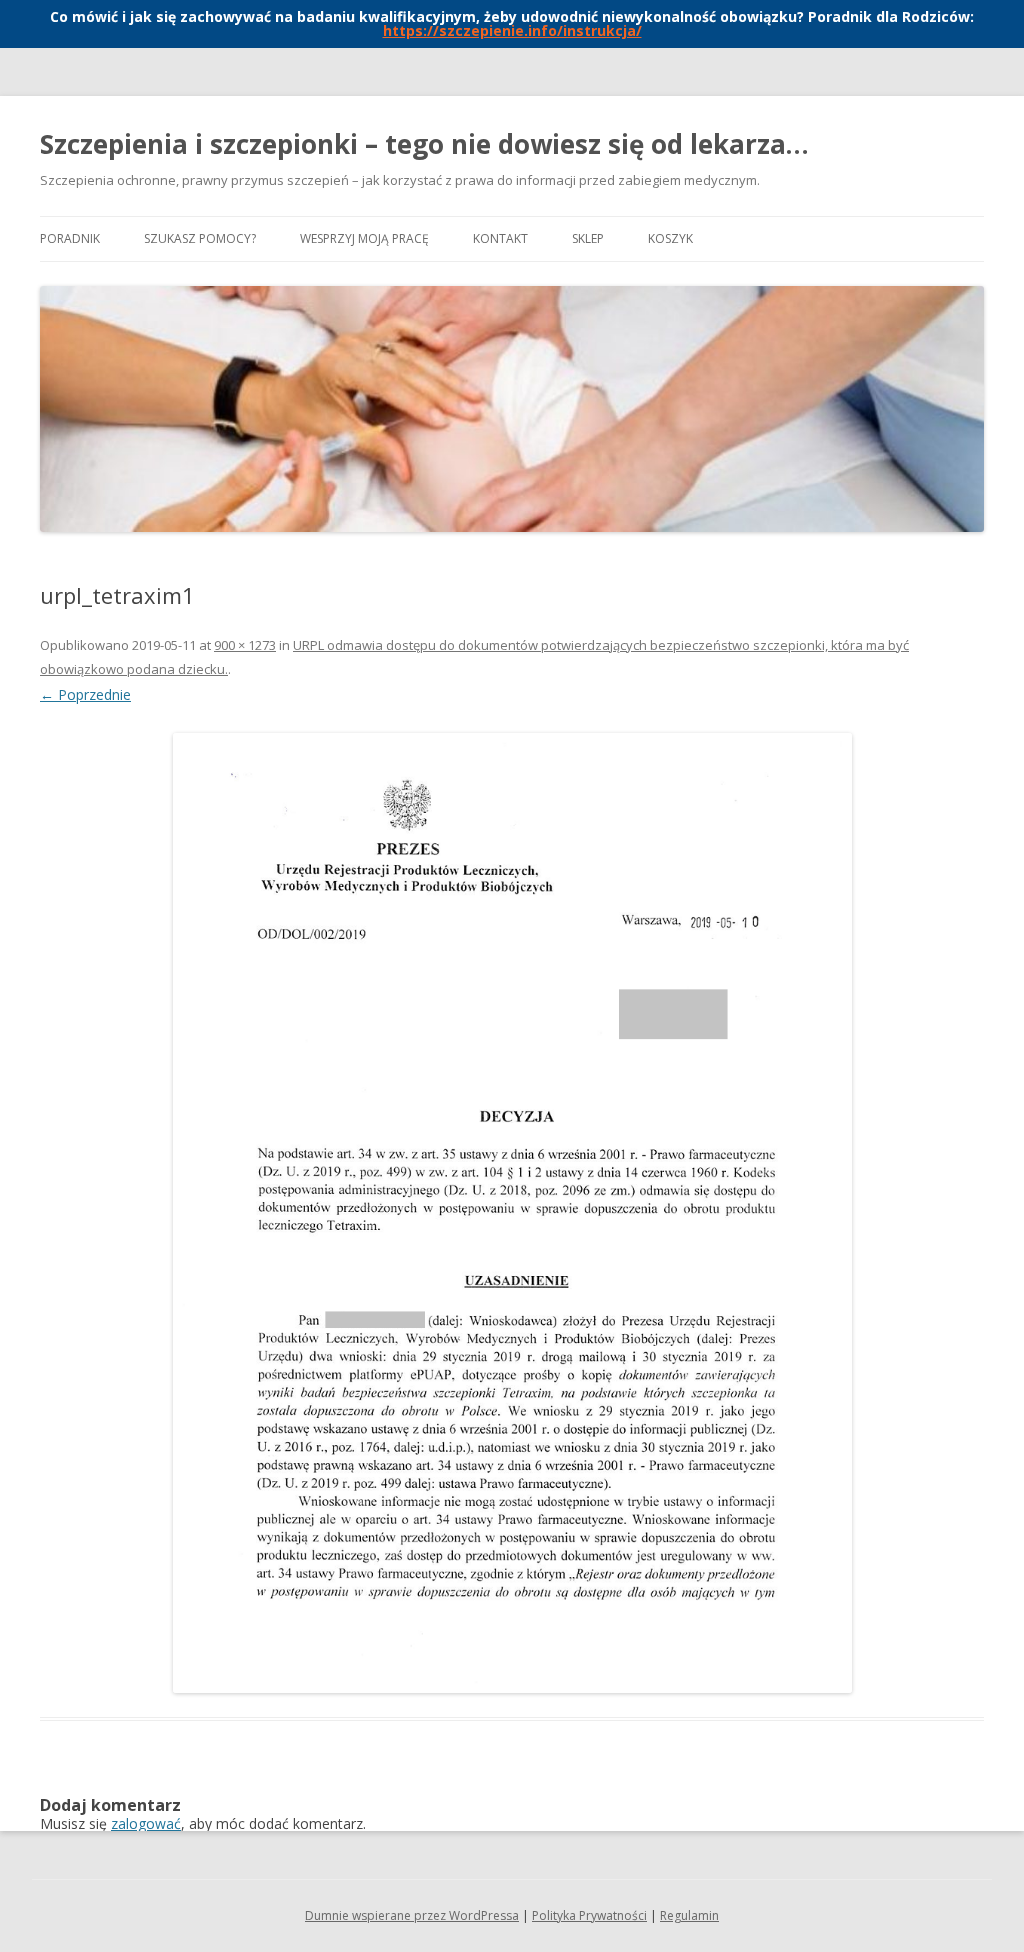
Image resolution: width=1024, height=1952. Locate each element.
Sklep (588, 238)
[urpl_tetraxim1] (512, 1213)
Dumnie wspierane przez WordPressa (412, 1915)
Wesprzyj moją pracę (364, 238)
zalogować (146, 1823)
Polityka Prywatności (589, 1915)
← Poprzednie (85, 694)
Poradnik (70, 238)
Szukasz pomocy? (200, 238)
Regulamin (689, 1915)
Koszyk (670, 238)
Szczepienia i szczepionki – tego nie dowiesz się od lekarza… (424, 144)
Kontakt (500, 238)
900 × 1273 (245, 645)
